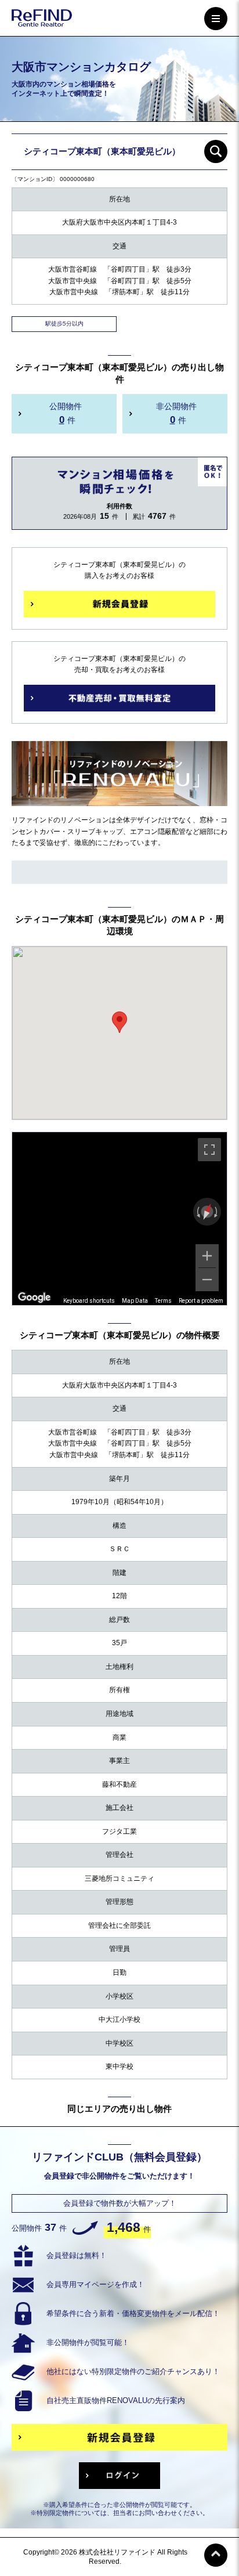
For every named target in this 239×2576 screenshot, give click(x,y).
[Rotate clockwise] (217, 1212)
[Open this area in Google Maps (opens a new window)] (34, 1298)
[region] (119, 1219)
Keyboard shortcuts (89, 1301)
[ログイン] (119, 2476)
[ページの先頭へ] (216, 2555)
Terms (163, 1301)
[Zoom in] (207, 1256)
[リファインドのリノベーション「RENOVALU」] (119, 799)
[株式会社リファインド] (42, 20)
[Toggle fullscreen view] (209, 1150)
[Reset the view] (207, 1212)
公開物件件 (66, 413)
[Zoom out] (207, 1280)
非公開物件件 (176, 413)
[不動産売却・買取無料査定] (119, 698)
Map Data (135, 1301)
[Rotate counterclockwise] (197, 1212)
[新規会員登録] (119, 604)
